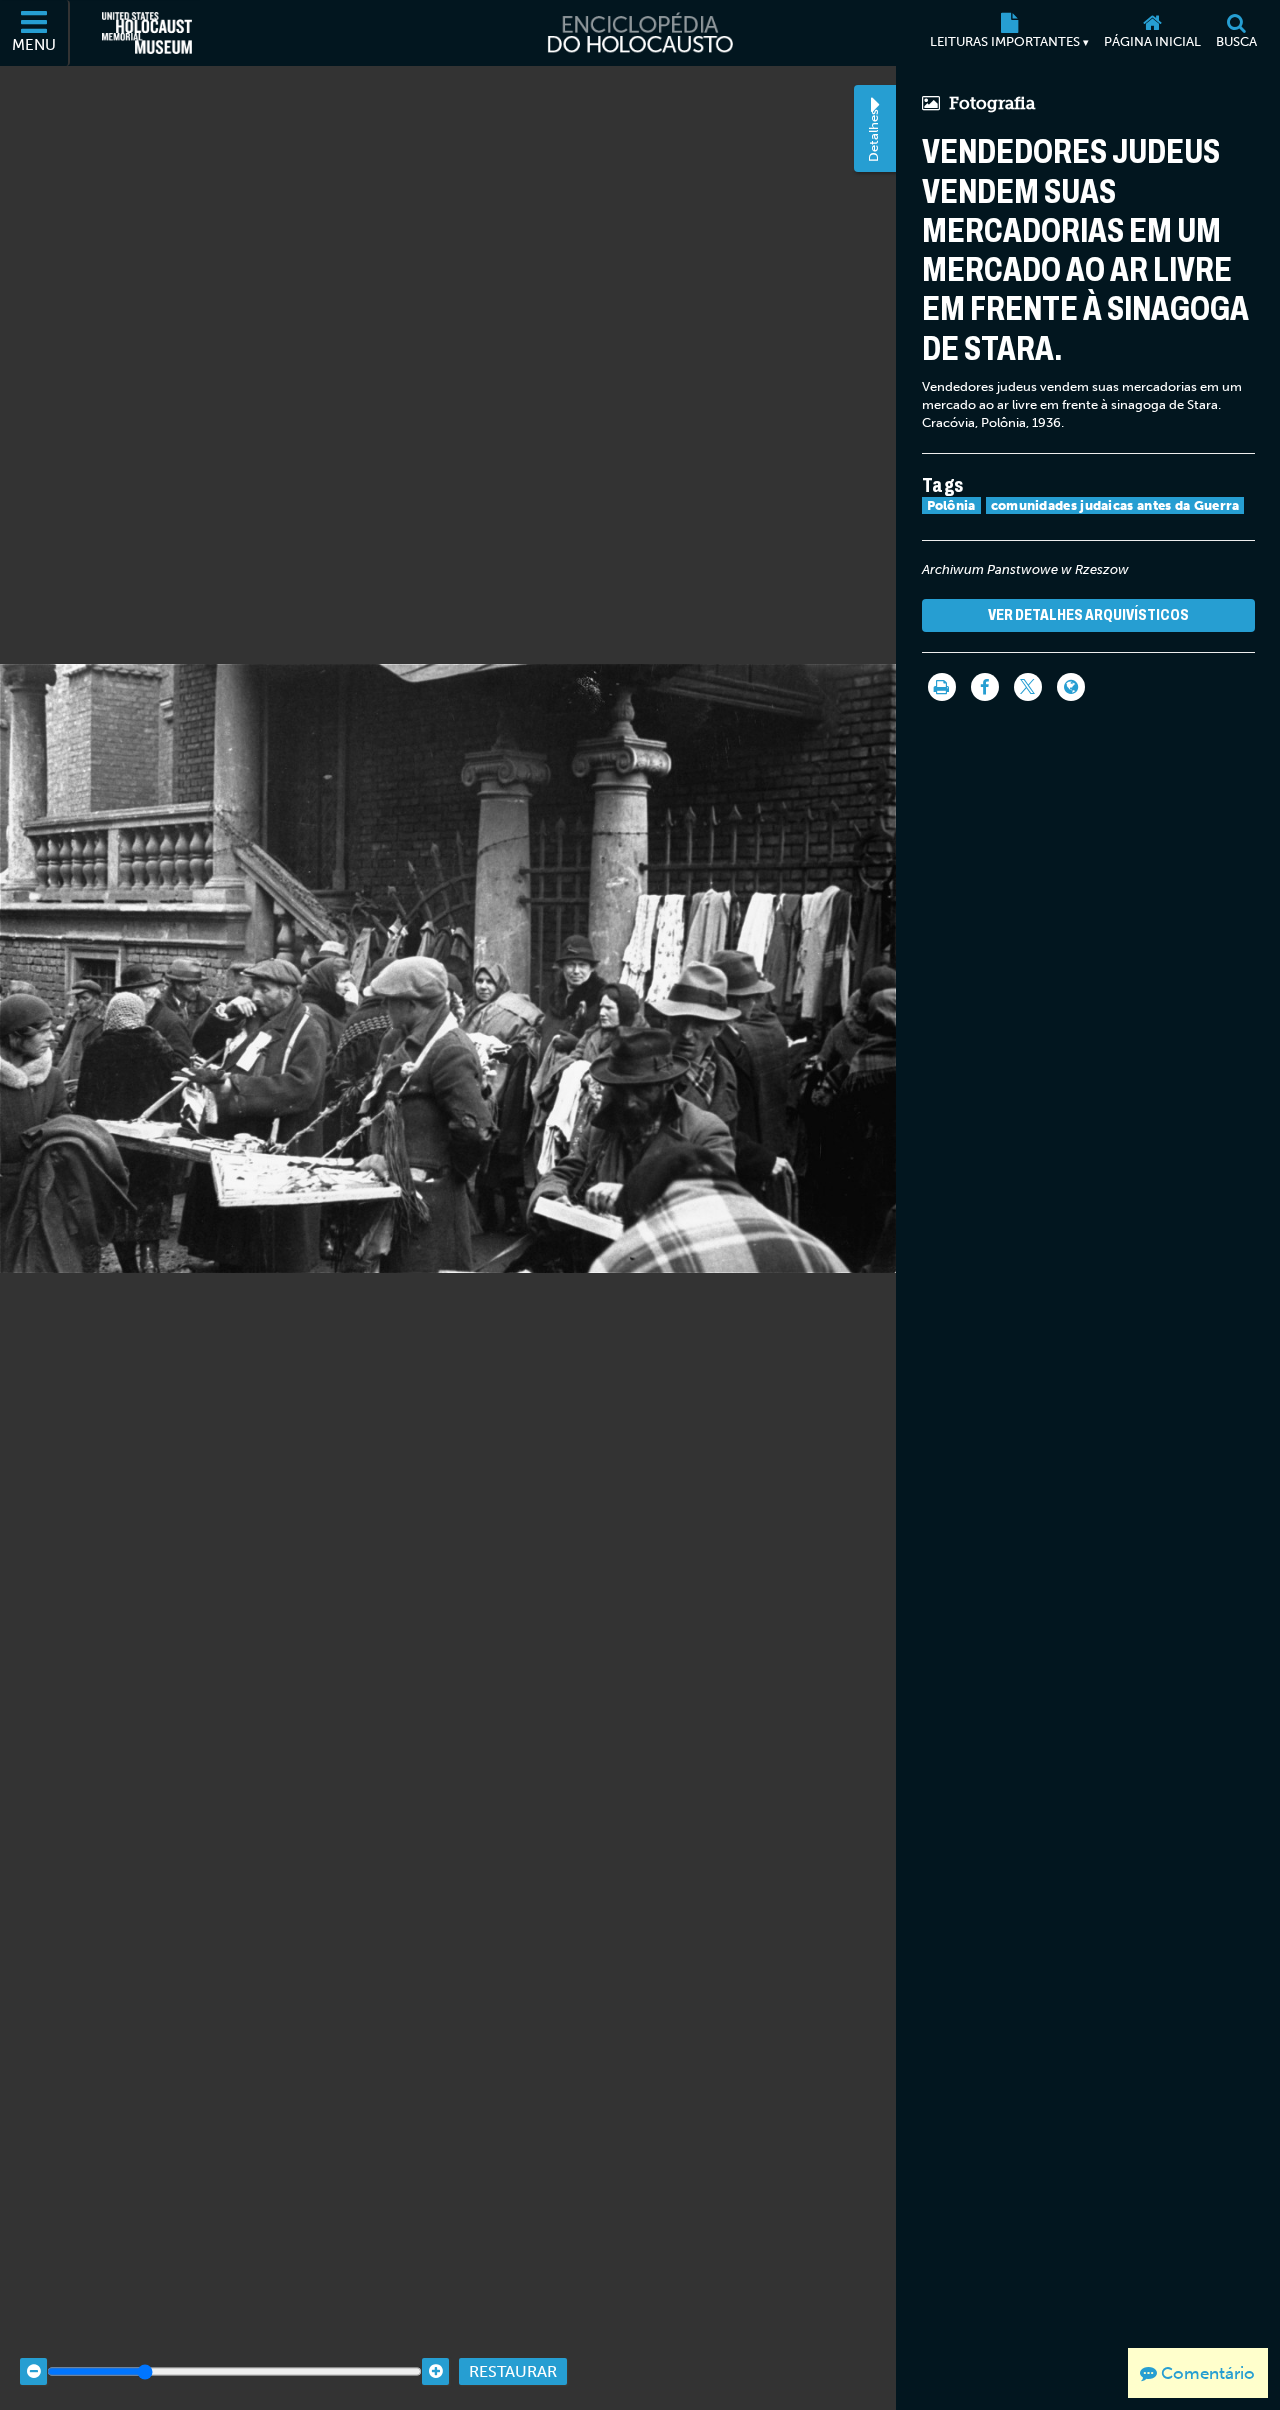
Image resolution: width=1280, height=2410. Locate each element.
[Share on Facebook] (985, 687)
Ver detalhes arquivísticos (1088, 614)
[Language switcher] (1071, 687)
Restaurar (513, 2371)
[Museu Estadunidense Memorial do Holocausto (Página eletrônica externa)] (147, 33)
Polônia (951, 505)
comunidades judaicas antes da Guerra (1115, 505)
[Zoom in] (435, 2371)
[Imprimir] (942, 687)
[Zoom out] (33, 2371)
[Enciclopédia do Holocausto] (640, 33)
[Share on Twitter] (1028, 687)
